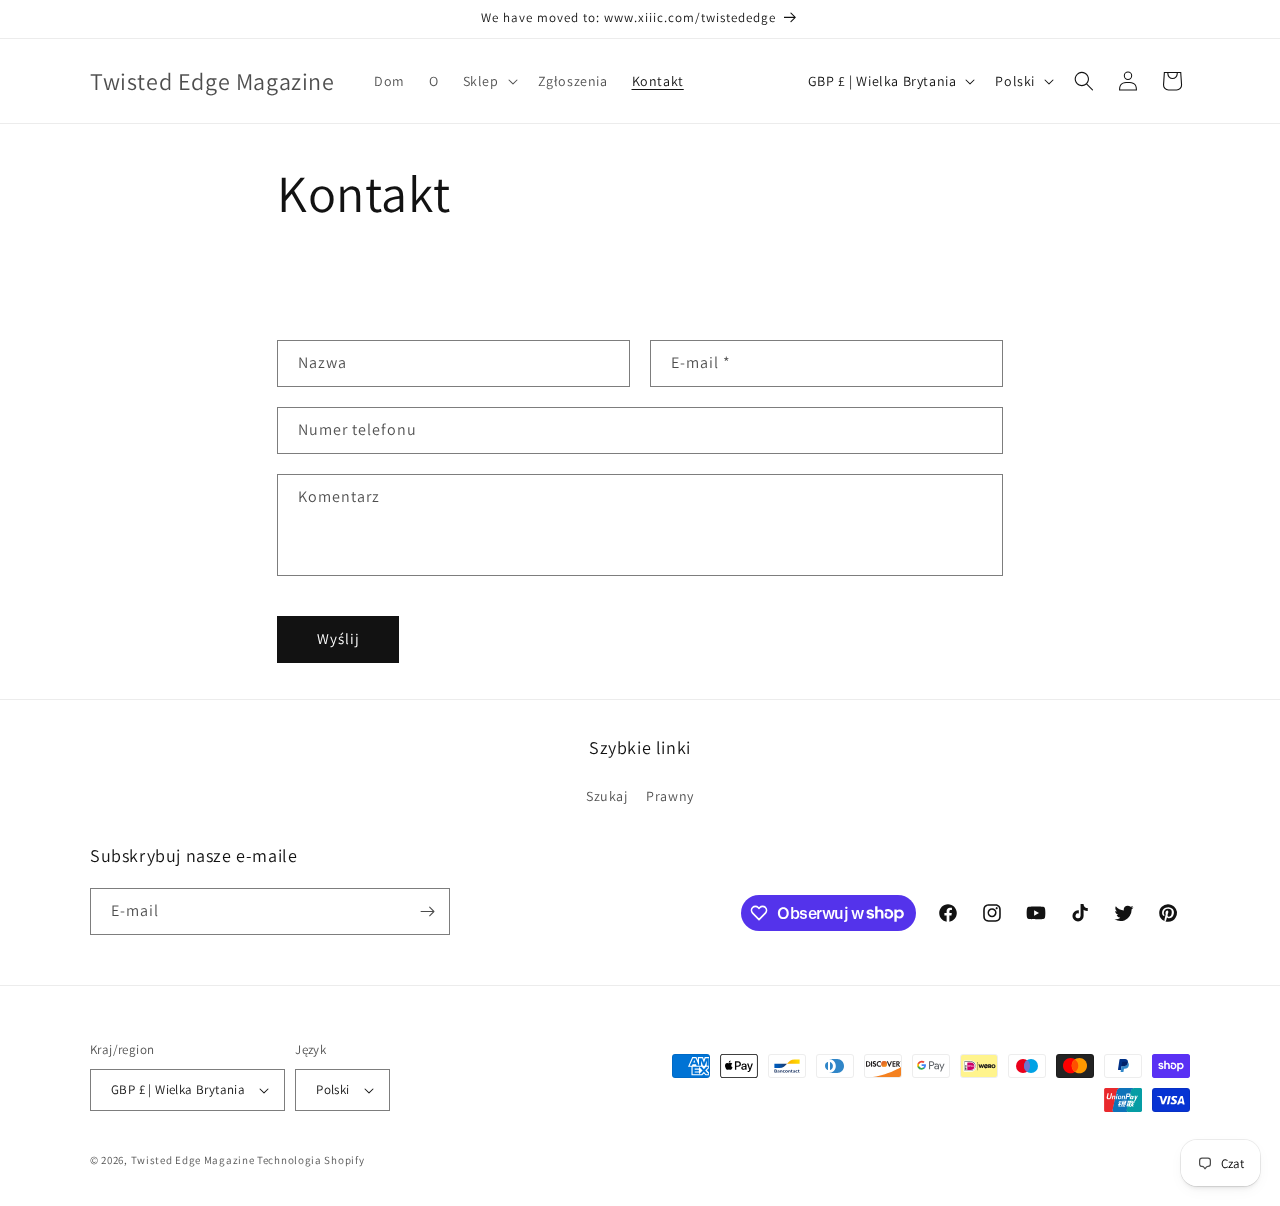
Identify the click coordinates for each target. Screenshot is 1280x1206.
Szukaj (607, 796)
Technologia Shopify (310, 1160)
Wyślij (338, 638)
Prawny (670, 796)
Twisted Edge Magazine (193, 1160)
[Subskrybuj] (427, 911)
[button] (488, 81)
